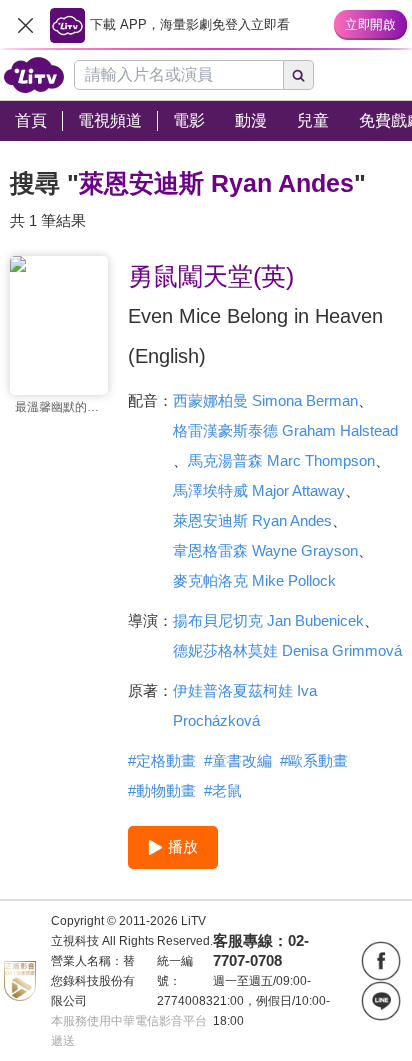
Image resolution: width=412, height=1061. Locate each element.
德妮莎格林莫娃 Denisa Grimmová (287, 650)
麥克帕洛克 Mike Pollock (254, 580)
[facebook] (381, 961)
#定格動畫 (162, 760)
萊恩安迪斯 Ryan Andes (252, 520)
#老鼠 (223, 790)
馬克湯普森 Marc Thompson (281, 460)
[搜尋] (299, 75)
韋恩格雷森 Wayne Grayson (265, 550)
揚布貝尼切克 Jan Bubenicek (268, 620)
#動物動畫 (162, 790)
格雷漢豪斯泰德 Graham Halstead (285, 430)
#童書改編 (238, 760)
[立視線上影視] (34, 75)
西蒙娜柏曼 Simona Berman (265, 400)
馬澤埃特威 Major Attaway (259, 490)
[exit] (25, 25)
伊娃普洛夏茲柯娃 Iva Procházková (245, 705)
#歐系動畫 (314, 760)
